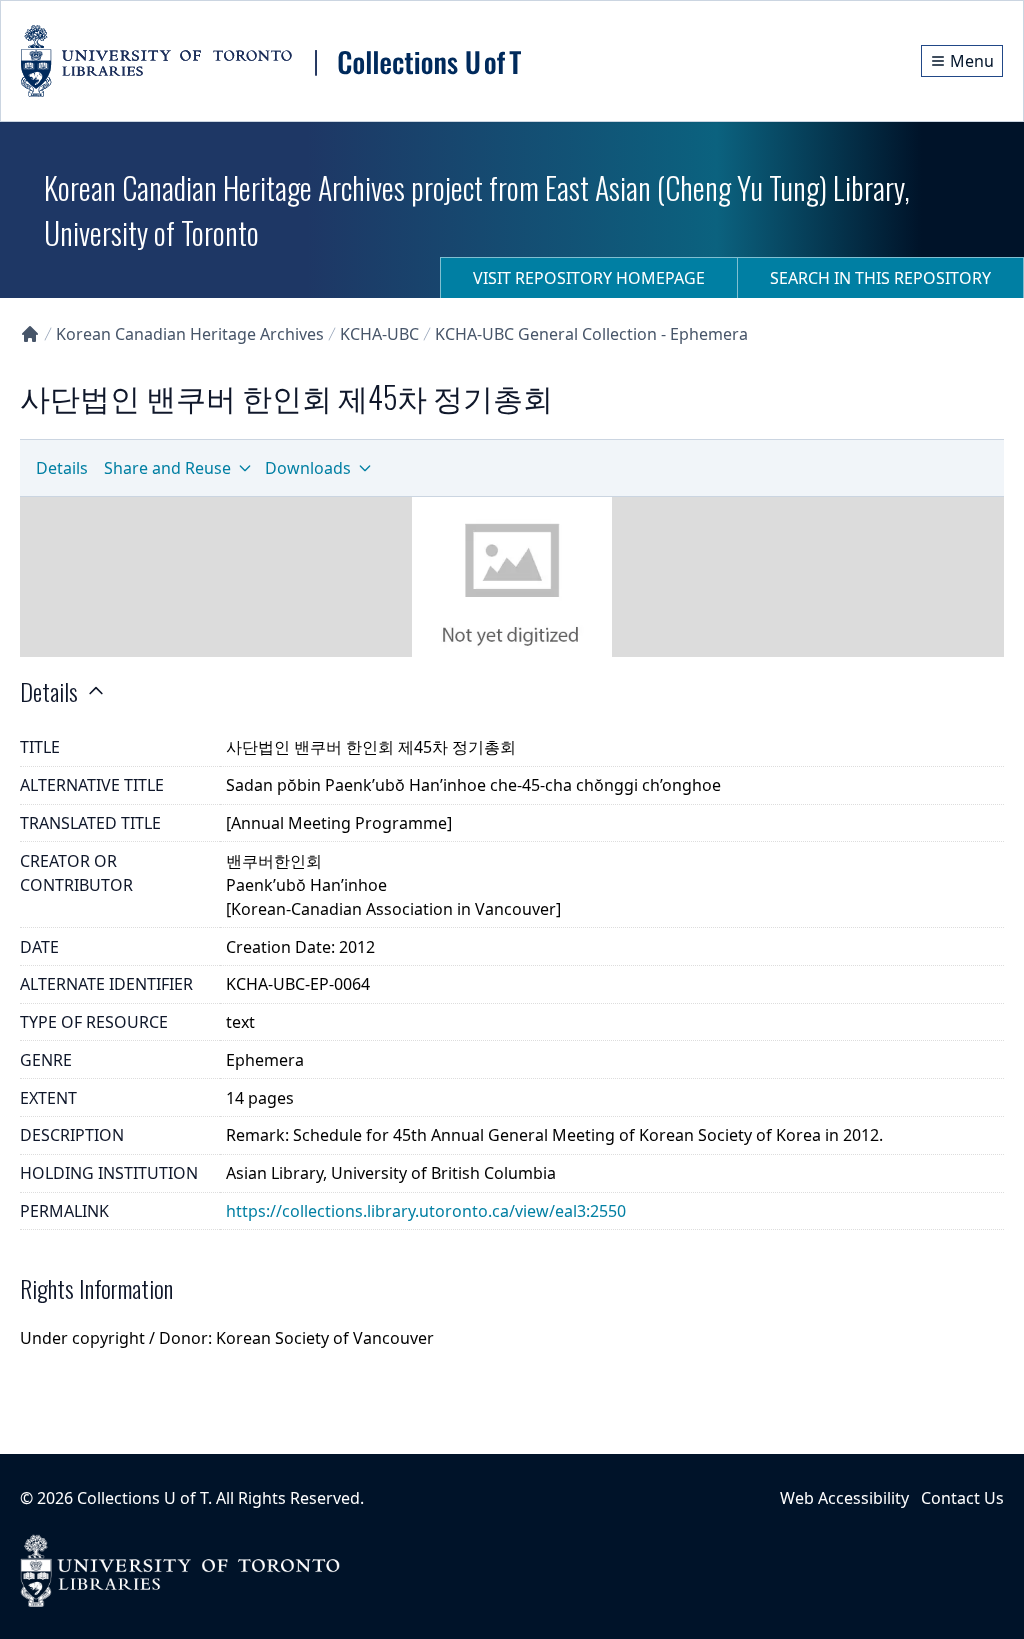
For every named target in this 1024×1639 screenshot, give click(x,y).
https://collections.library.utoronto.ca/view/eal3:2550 (426, 1211)
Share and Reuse (167, 468)
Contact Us (962, 1498)
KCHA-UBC (379, 334)
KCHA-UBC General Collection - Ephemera (591, 334)
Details (62, 468)
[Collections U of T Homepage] (30, 334)
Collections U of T (142, 1498)
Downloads (308, 468)
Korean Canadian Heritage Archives (190, 334)
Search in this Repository (880, 278)
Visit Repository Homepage (589, 278)
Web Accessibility (844, 1498)
